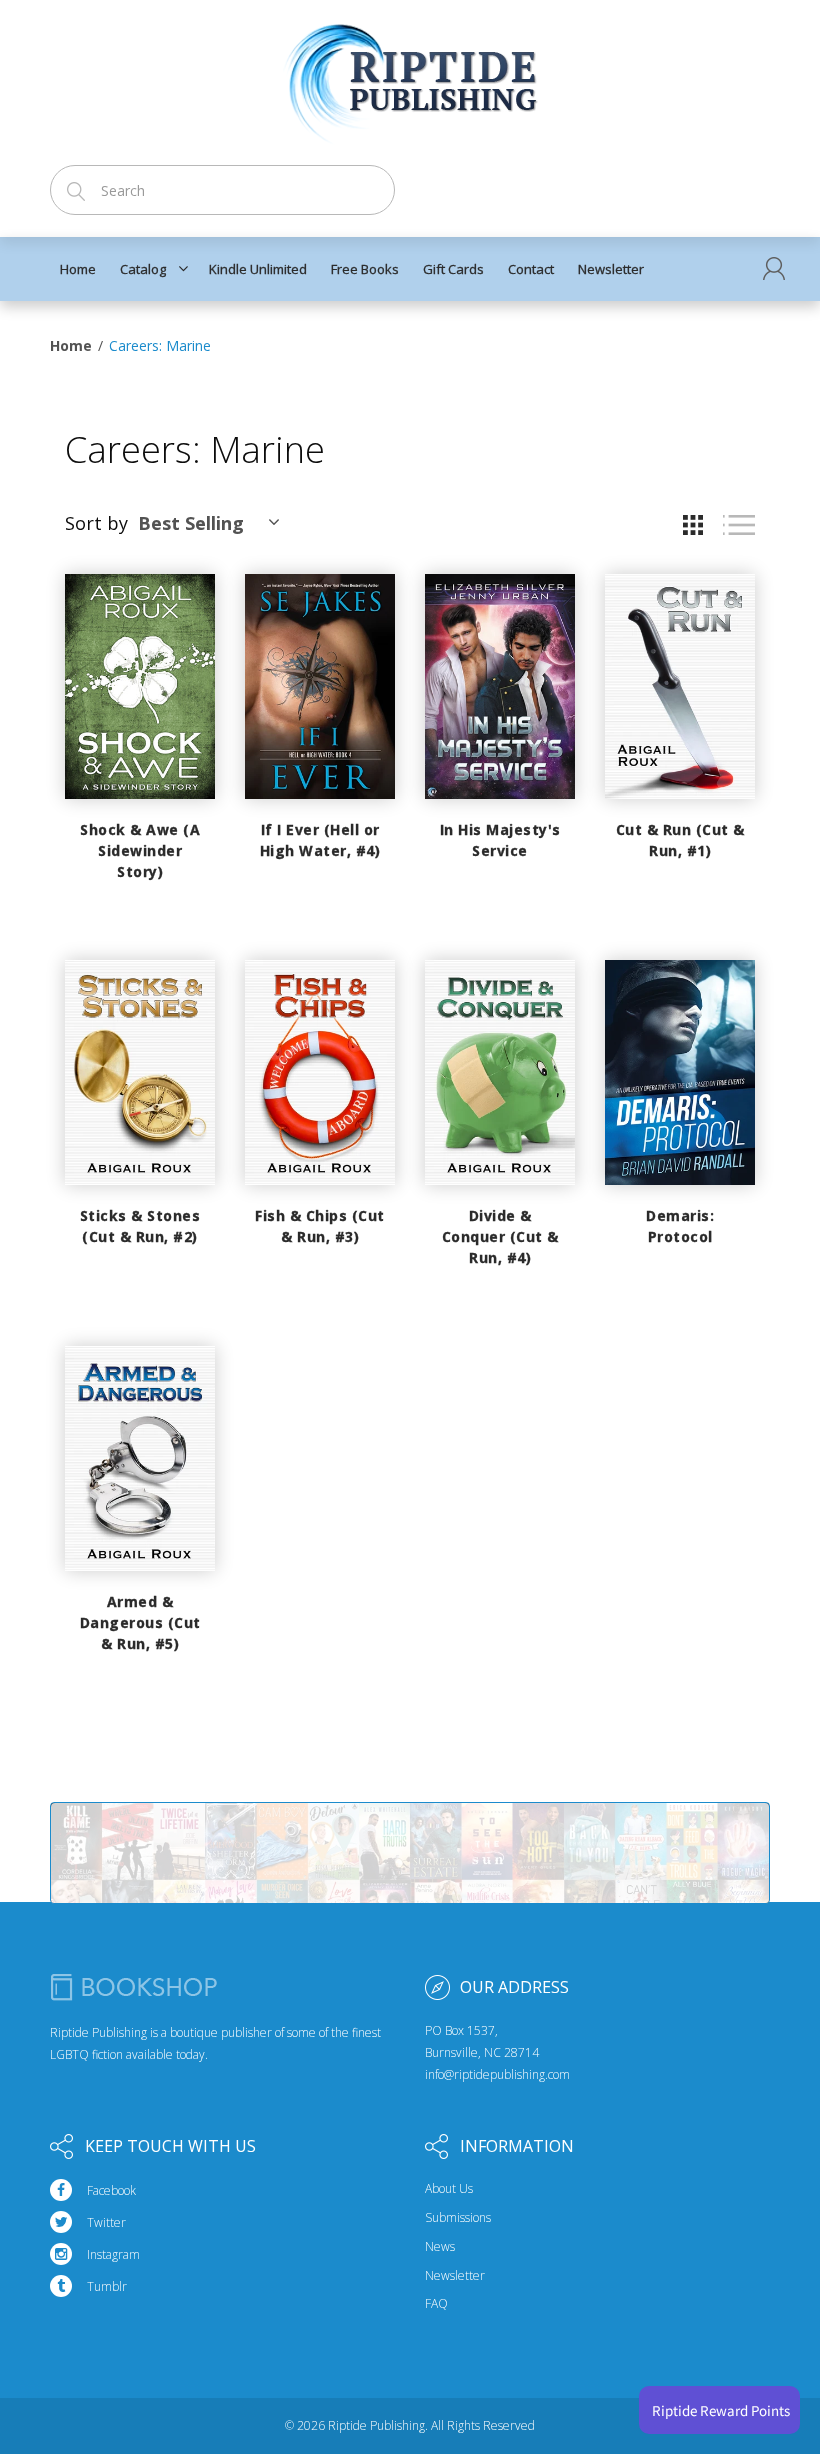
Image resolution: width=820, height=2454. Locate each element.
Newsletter (455, 2276)
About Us (449, 2189)
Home (71, 345)
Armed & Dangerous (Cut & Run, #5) (140, 1622)
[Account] (774, 268)
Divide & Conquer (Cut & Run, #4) (500, 1236)
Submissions (458, 2218)
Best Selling (191, 523)
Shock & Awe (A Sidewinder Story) (140, 850)
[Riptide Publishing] (410, 76)
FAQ (436, 2304)
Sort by (96, 523)
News (440, 2247)
